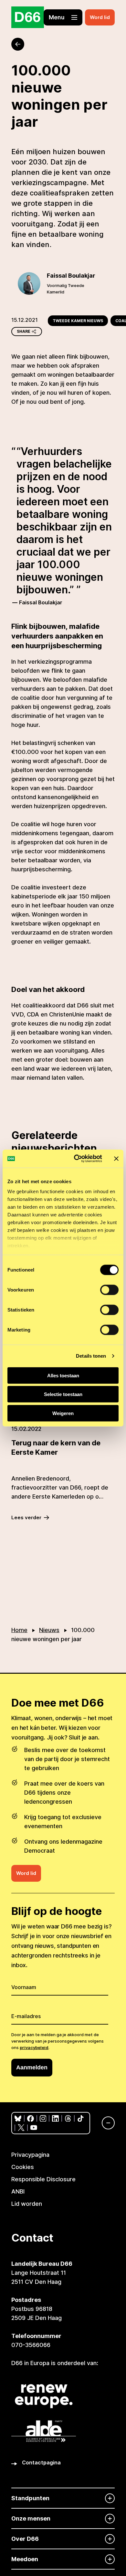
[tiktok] (81, 2119)
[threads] (68, 2119)
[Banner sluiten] (116, 1159)
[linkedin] (55, 2119)
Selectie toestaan (63, 1394)
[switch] (109, 1290)
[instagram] (43, 2119)
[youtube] (34, 2128)
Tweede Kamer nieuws (78, 321)
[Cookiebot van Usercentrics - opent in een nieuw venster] (76, 1159)
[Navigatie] (105, 2123)
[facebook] (31, 2119)
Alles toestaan (63, 1375)
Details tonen (91, 1356)
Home (19, 1630)
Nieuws (49, 1630)
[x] (21, 2128)
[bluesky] (18, 2119)
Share (24, 331)
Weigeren (63, 1413)
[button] (63, 17)
